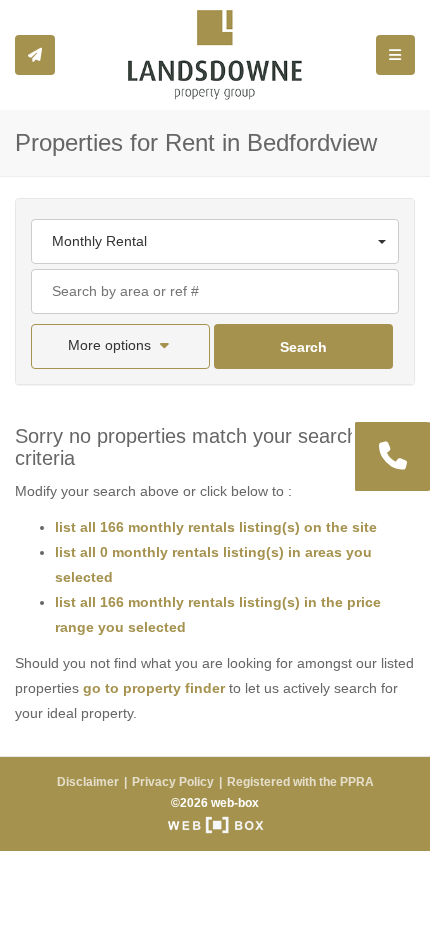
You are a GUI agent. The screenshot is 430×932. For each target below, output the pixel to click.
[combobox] (215, 241)
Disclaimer (88, 782)
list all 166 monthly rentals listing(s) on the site (216, 527)
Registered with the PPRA (300, 782)
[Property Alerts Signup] (35, 55)
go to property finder (154, 688)
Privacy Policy (173, 782)
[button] (120, 346)
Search (303, 347)
